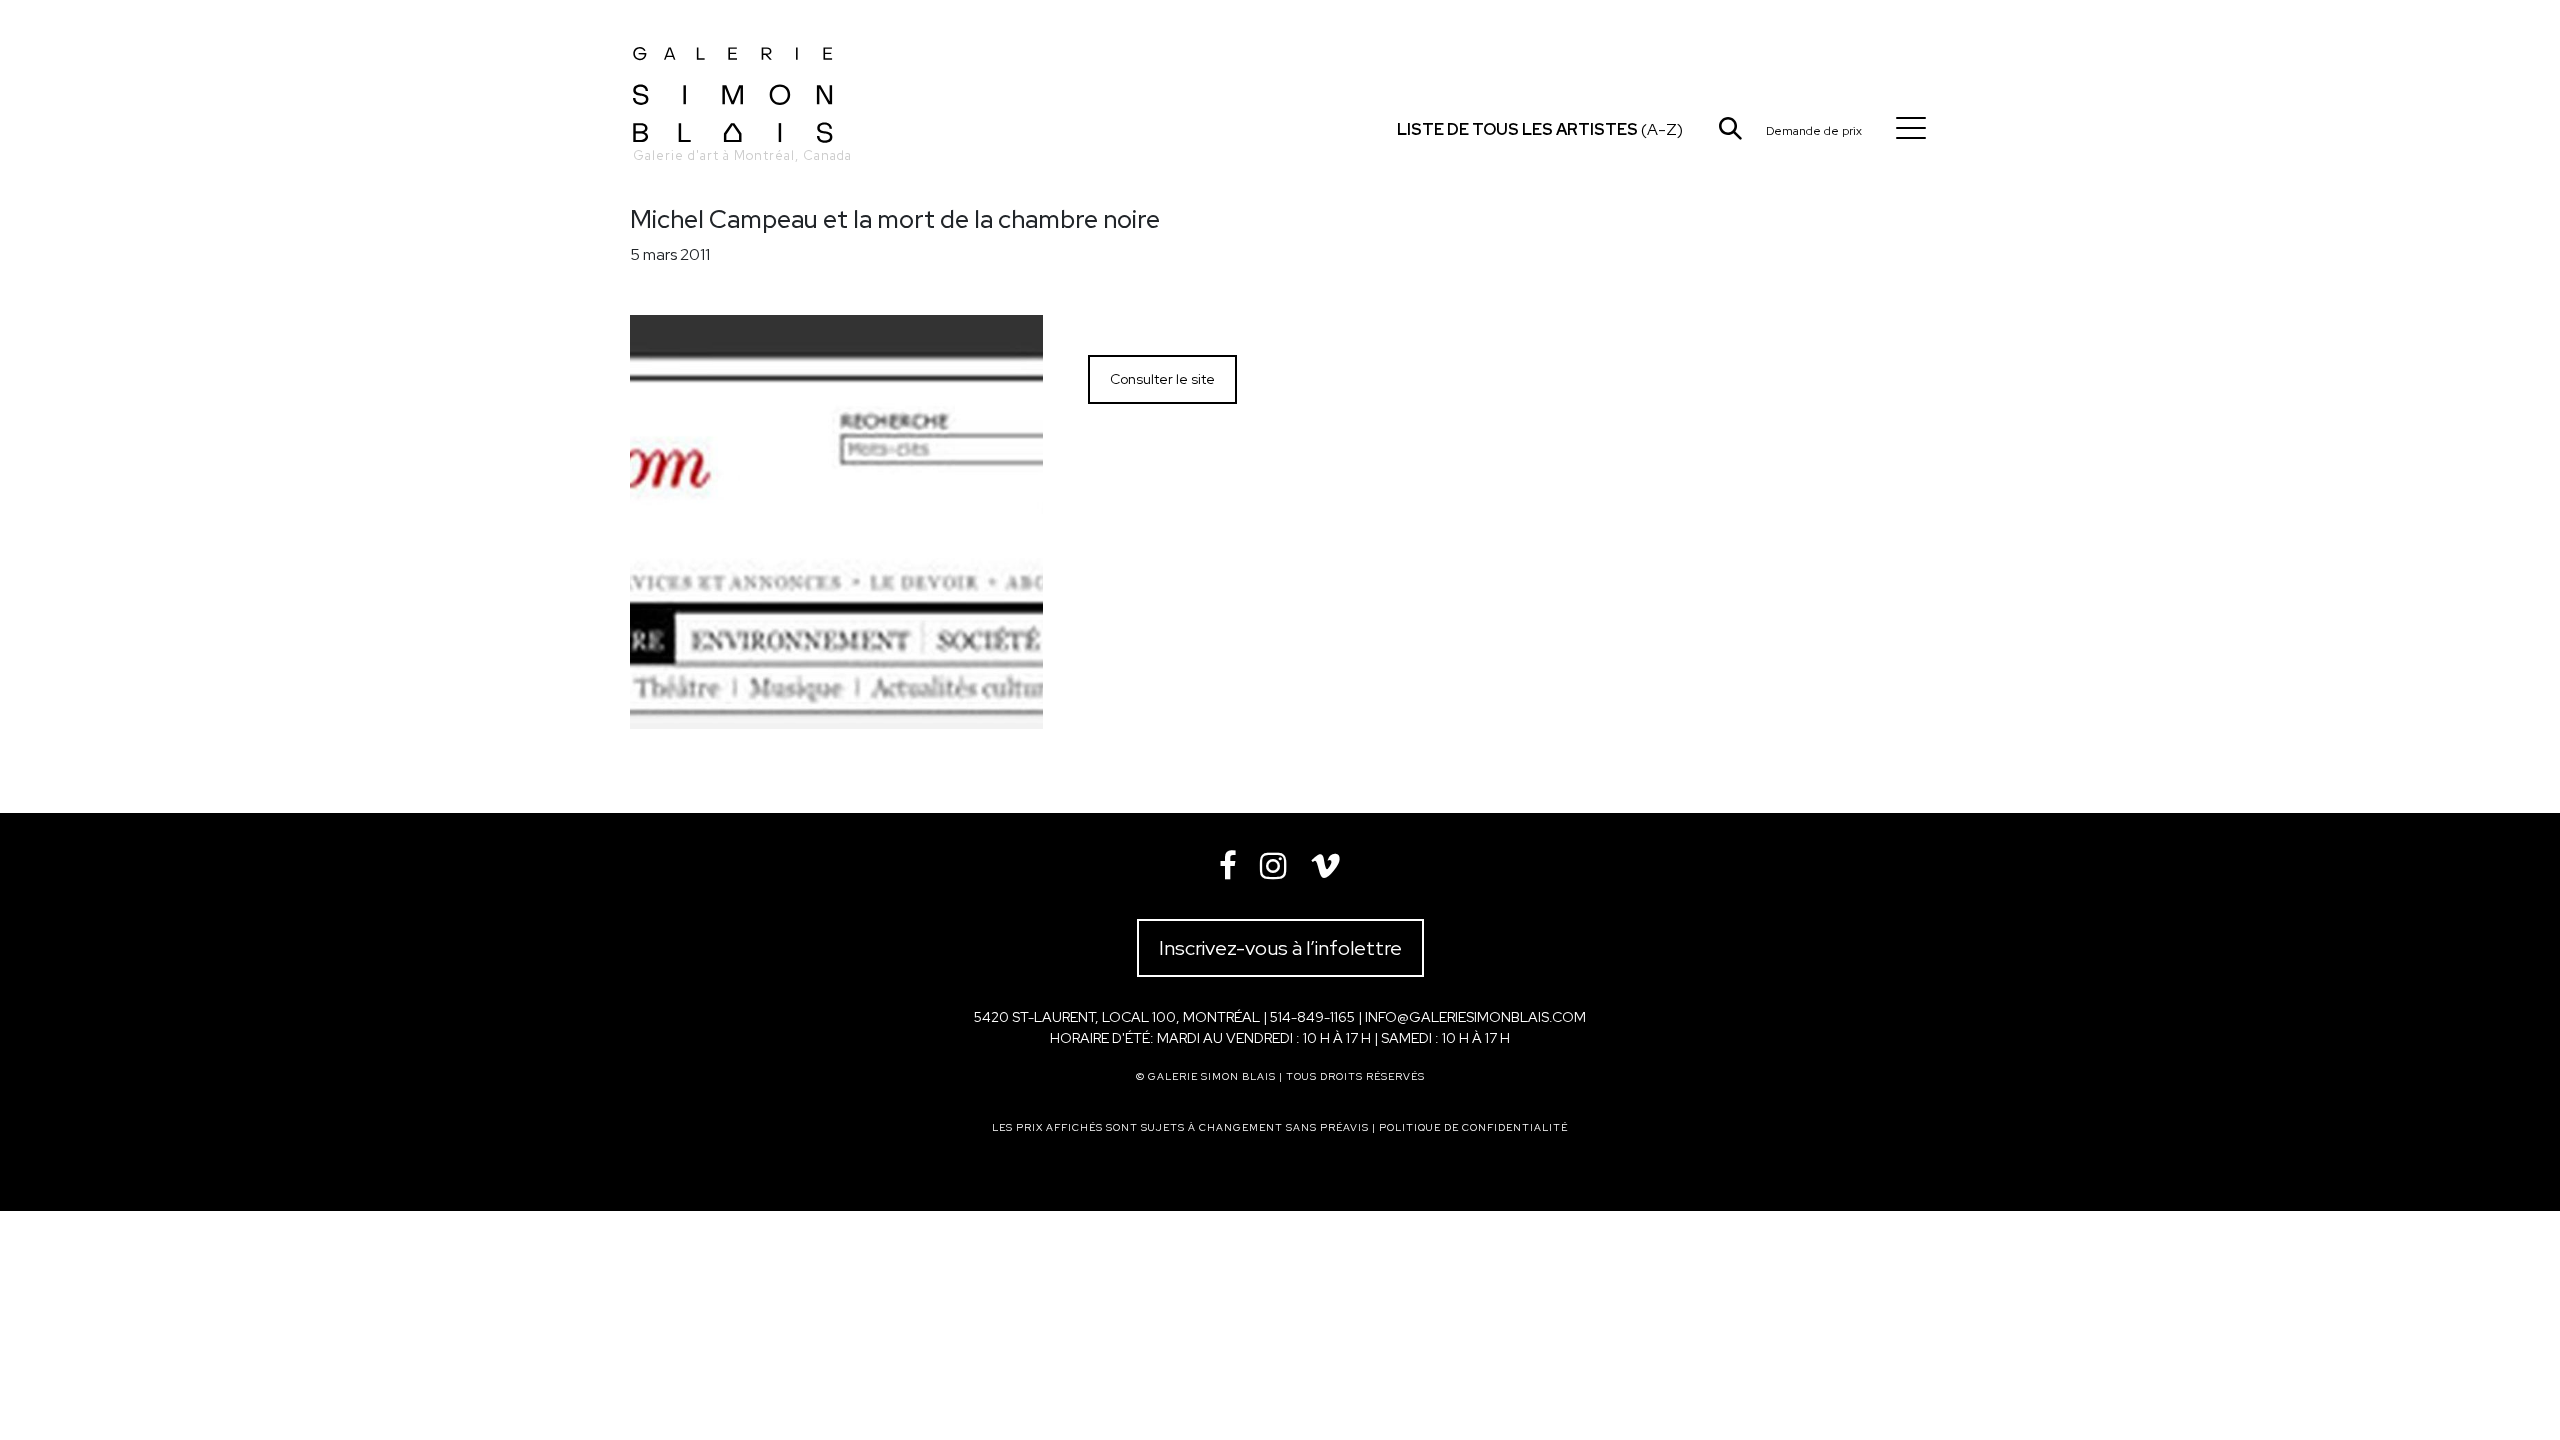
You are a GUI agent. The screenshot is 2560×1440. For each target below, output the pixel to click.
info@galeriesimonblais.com (1475, 1017)
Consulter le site (1162, 379)
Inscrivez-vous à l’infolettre (1280, 948)
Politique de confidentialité (1473, 1127)
